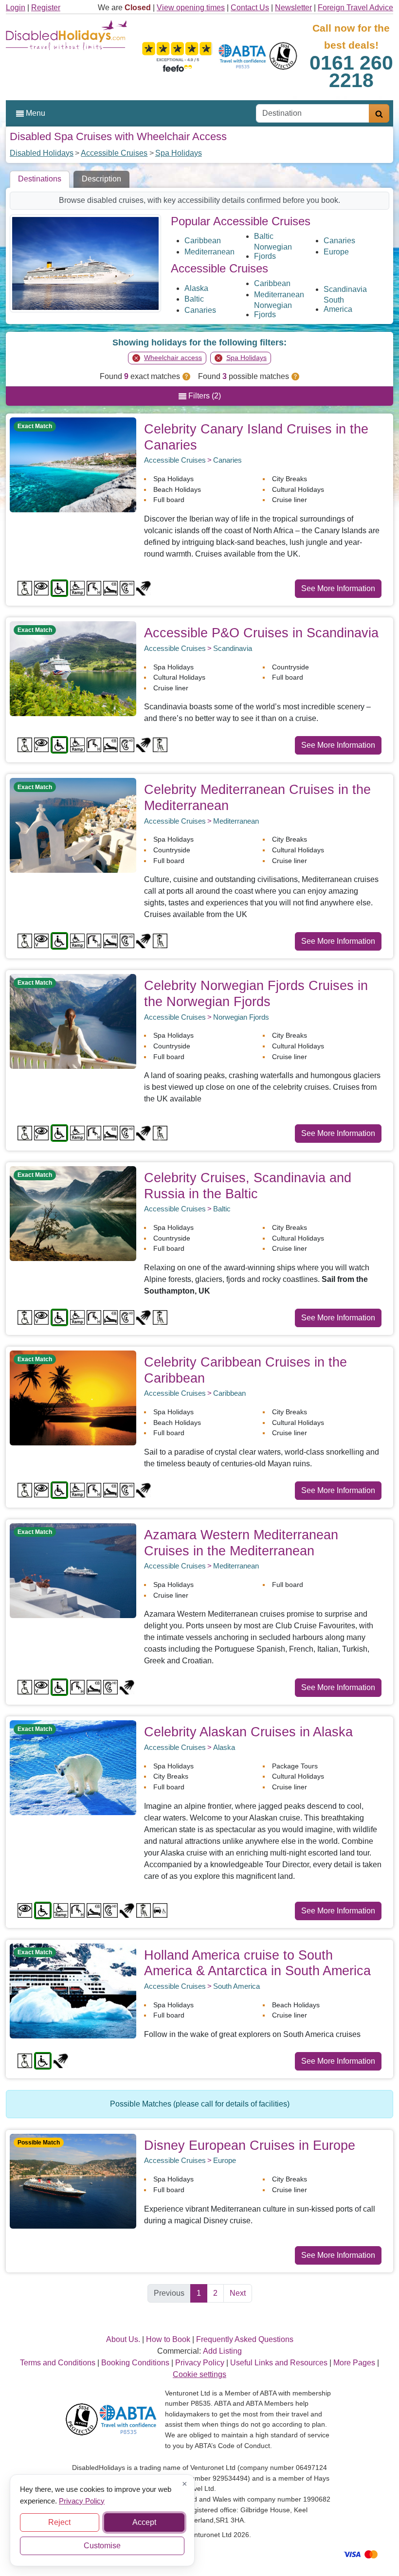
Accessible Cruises (114, 153)
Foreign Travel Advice (355, 8)
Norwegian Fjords (273, 252)
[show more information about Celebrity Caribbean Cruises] (73, 1397)
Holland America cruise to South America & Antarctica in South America (257, 1963)
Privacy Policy (82, 2500)
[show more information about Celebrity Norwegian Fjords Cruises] (73, 1021)
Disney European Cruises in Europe (250, 2145)
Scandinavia (345, 289)
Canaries (339, 241)
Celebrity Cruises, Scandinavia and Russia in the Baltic (248, 1186)
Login (16, 8)
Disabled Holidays (42, 153)
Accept (144, 2522)
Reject (59, 2522)
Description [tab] (101, 179)
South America (338, 305)
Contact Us (250, 8)
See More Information (338, 588)
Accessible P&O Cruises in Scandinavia (261, 633)
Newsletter (293, 8)
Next (238, 2293)
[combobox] (313, 113)
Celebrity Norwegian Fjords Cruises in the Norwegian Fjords (256, 993)
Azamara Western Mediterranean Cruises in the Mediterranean (241, 1543)
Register (46, 8)
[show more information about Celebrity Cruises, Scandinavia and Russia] (73, 1213)
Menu (35, 113)
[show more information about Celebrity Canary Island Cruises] (73, 464)
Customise (102, 2546)
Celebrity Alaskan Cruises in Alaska (248, 1732)
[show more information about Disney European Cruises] (73, 2181)
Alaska (196, 288)
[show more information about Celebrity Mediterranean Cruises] (73, 825)
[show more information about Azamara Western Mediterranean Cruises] (73, 1570)
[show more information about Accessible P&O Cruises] (73, 668)
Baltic (264, 236)
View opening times (191, 8)
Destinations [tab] (40, 179)
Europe (336, 252)
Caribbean (203, 241)
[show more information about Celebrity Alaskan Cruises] (73, 1767)
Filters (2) (204, 396)
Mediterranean (209, 252)
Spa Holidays (179, 153)
